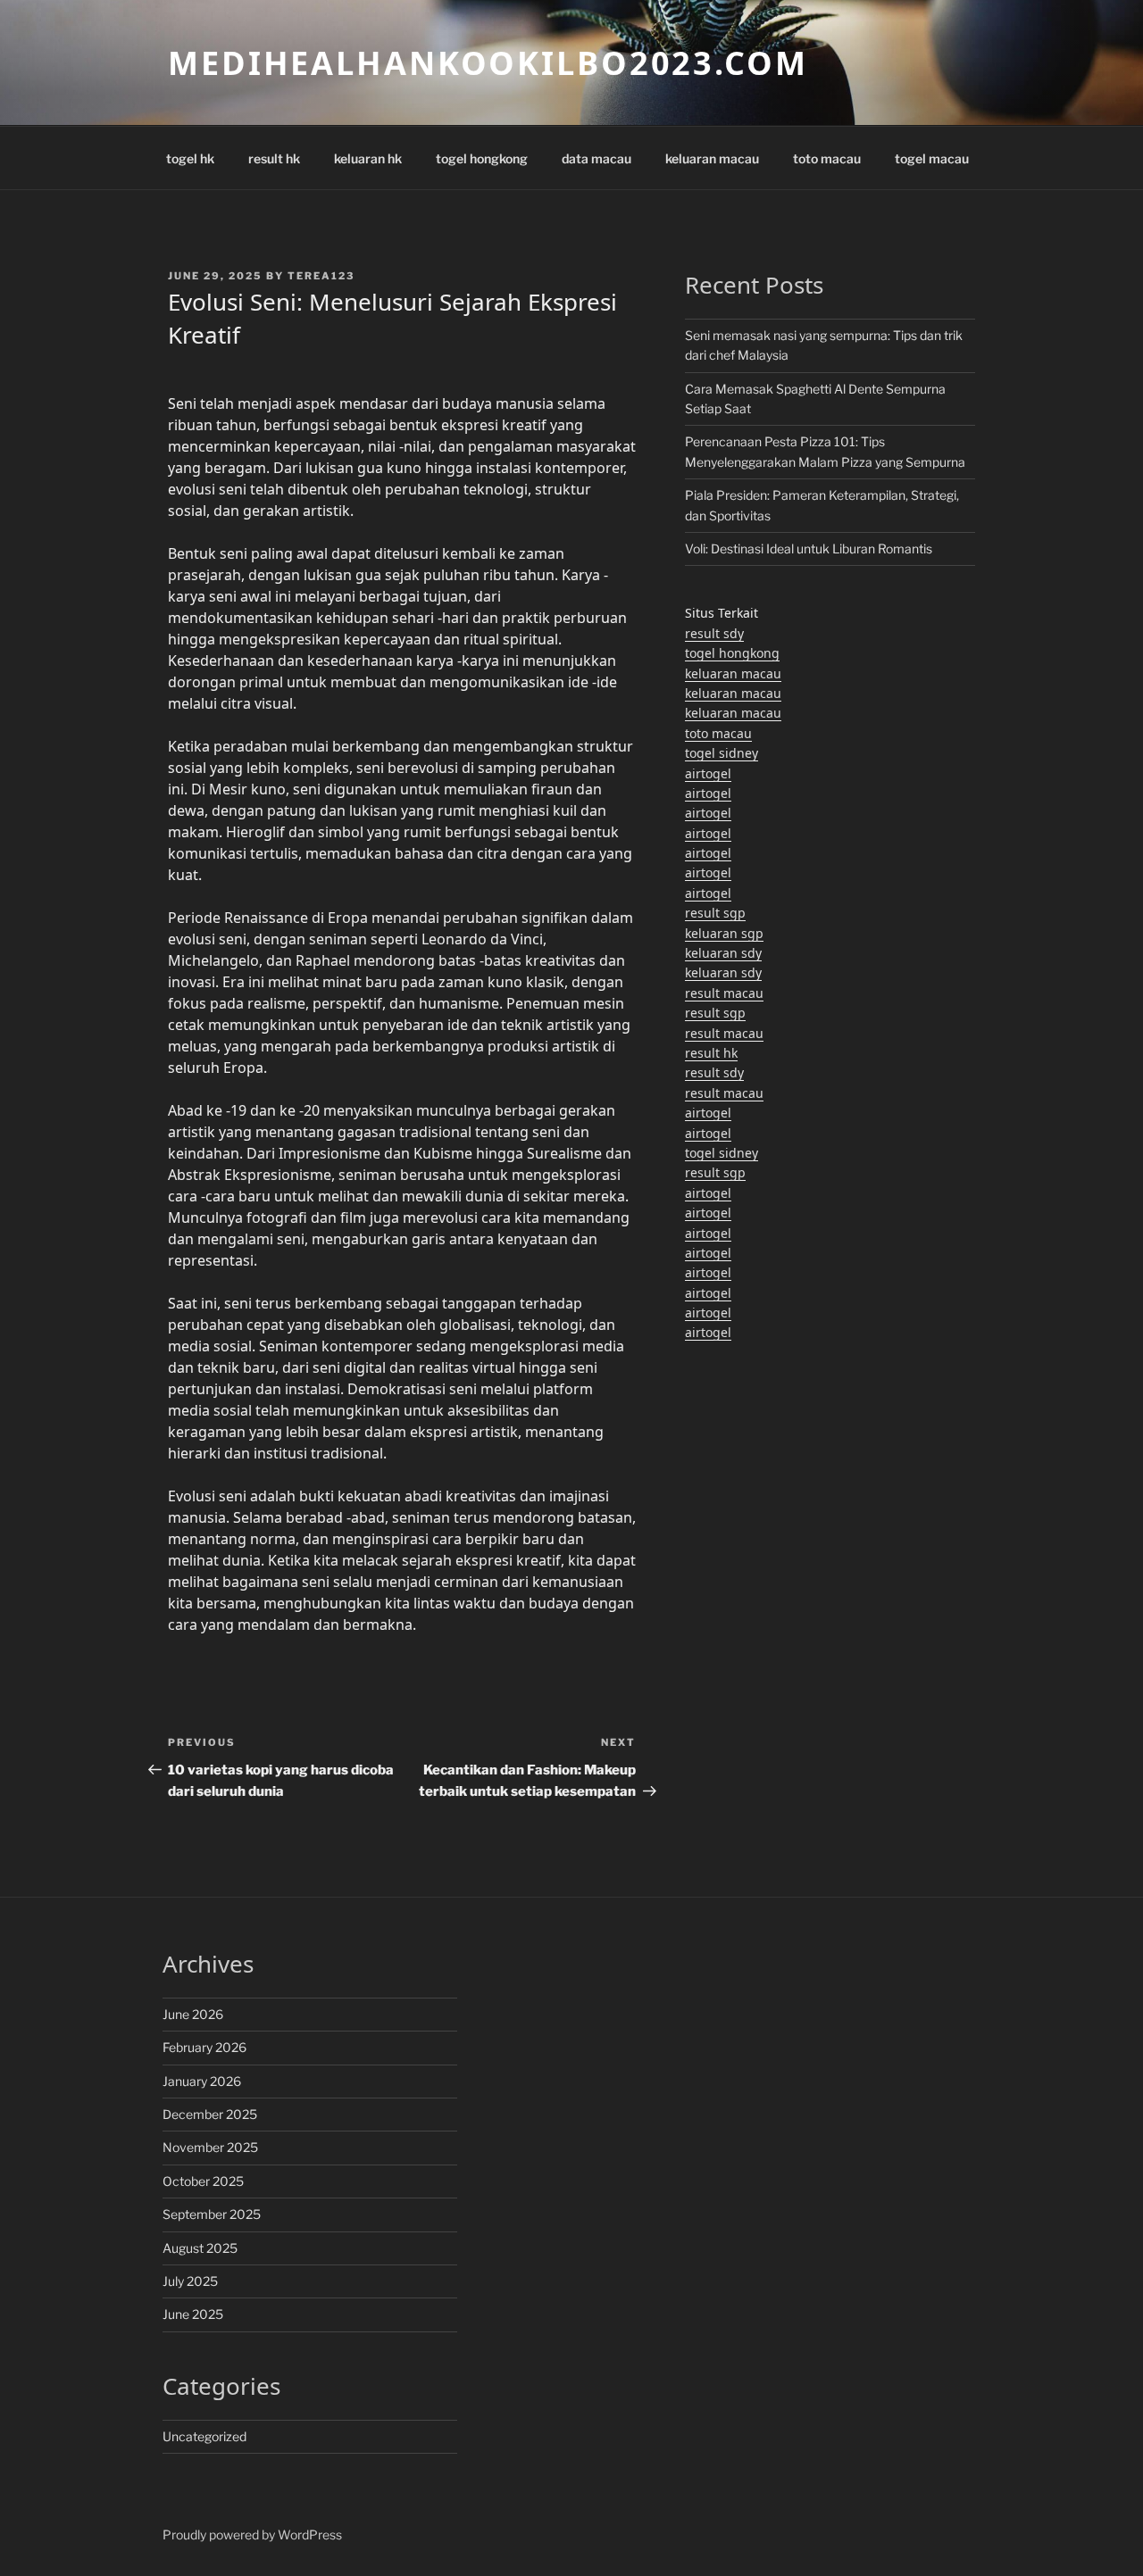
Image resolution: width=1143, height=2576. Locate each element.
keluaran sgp (724, 933)
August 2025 (200, 2248)
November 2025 (210, 2147)
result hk (274, 158)
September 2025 (212, 2214)
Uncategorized (204, 2436)
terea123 (321, 276)
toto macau (827, 158)
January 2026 (202, 2081)
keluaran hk (368, 158)
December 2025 (210, 2114)
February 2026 (204, 2047)
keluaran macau (712, 158)
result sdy (714, 633)
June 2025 (193, 2314)
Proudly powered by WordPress (252, 2534)
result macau (724, 993)
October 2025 (203, 2181)
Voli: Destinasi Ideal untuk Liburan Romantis (809, 548)
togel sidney (722, 753)
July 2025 (190, 2281)
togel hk (190, 158)
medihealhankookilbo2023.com (488, 63)
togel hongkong (482, 158)
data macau (597, 158)
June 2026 (193, 2014)
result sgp (715, 913)
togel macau (932, 158)
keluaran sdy (723, 953)
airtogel (708, 773)
